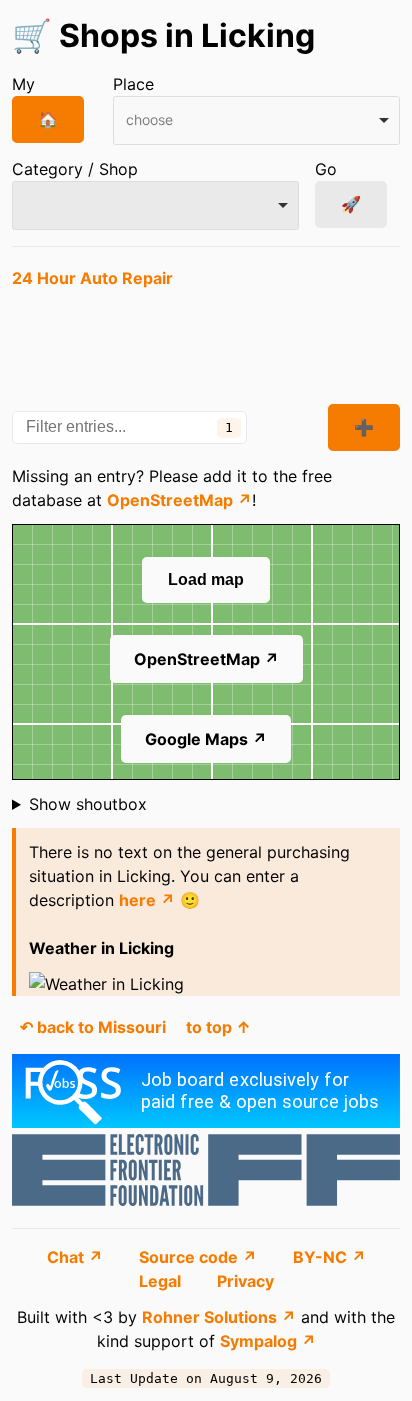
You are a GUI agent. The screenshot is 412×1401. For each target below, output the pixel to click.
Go (326, 169)
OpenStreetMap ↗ (179, 500)
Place (133, 84)
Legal (162, 1281)
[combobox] (256, 120)
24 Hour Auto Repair (92, 278)
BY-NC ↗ (329, 1257)
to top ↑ (218, 1027)
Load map (206, 579)
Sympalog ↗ (268, 1341)
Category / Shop (75, 169)
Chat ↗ (77, 1257)
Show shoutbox (88, 804)
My (23, 84)
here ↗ (147, 900)
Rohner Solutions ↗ (219, 1317)
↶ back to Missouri (93, 1027)
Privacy (245, 1281)
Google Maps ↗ (206, 739)
